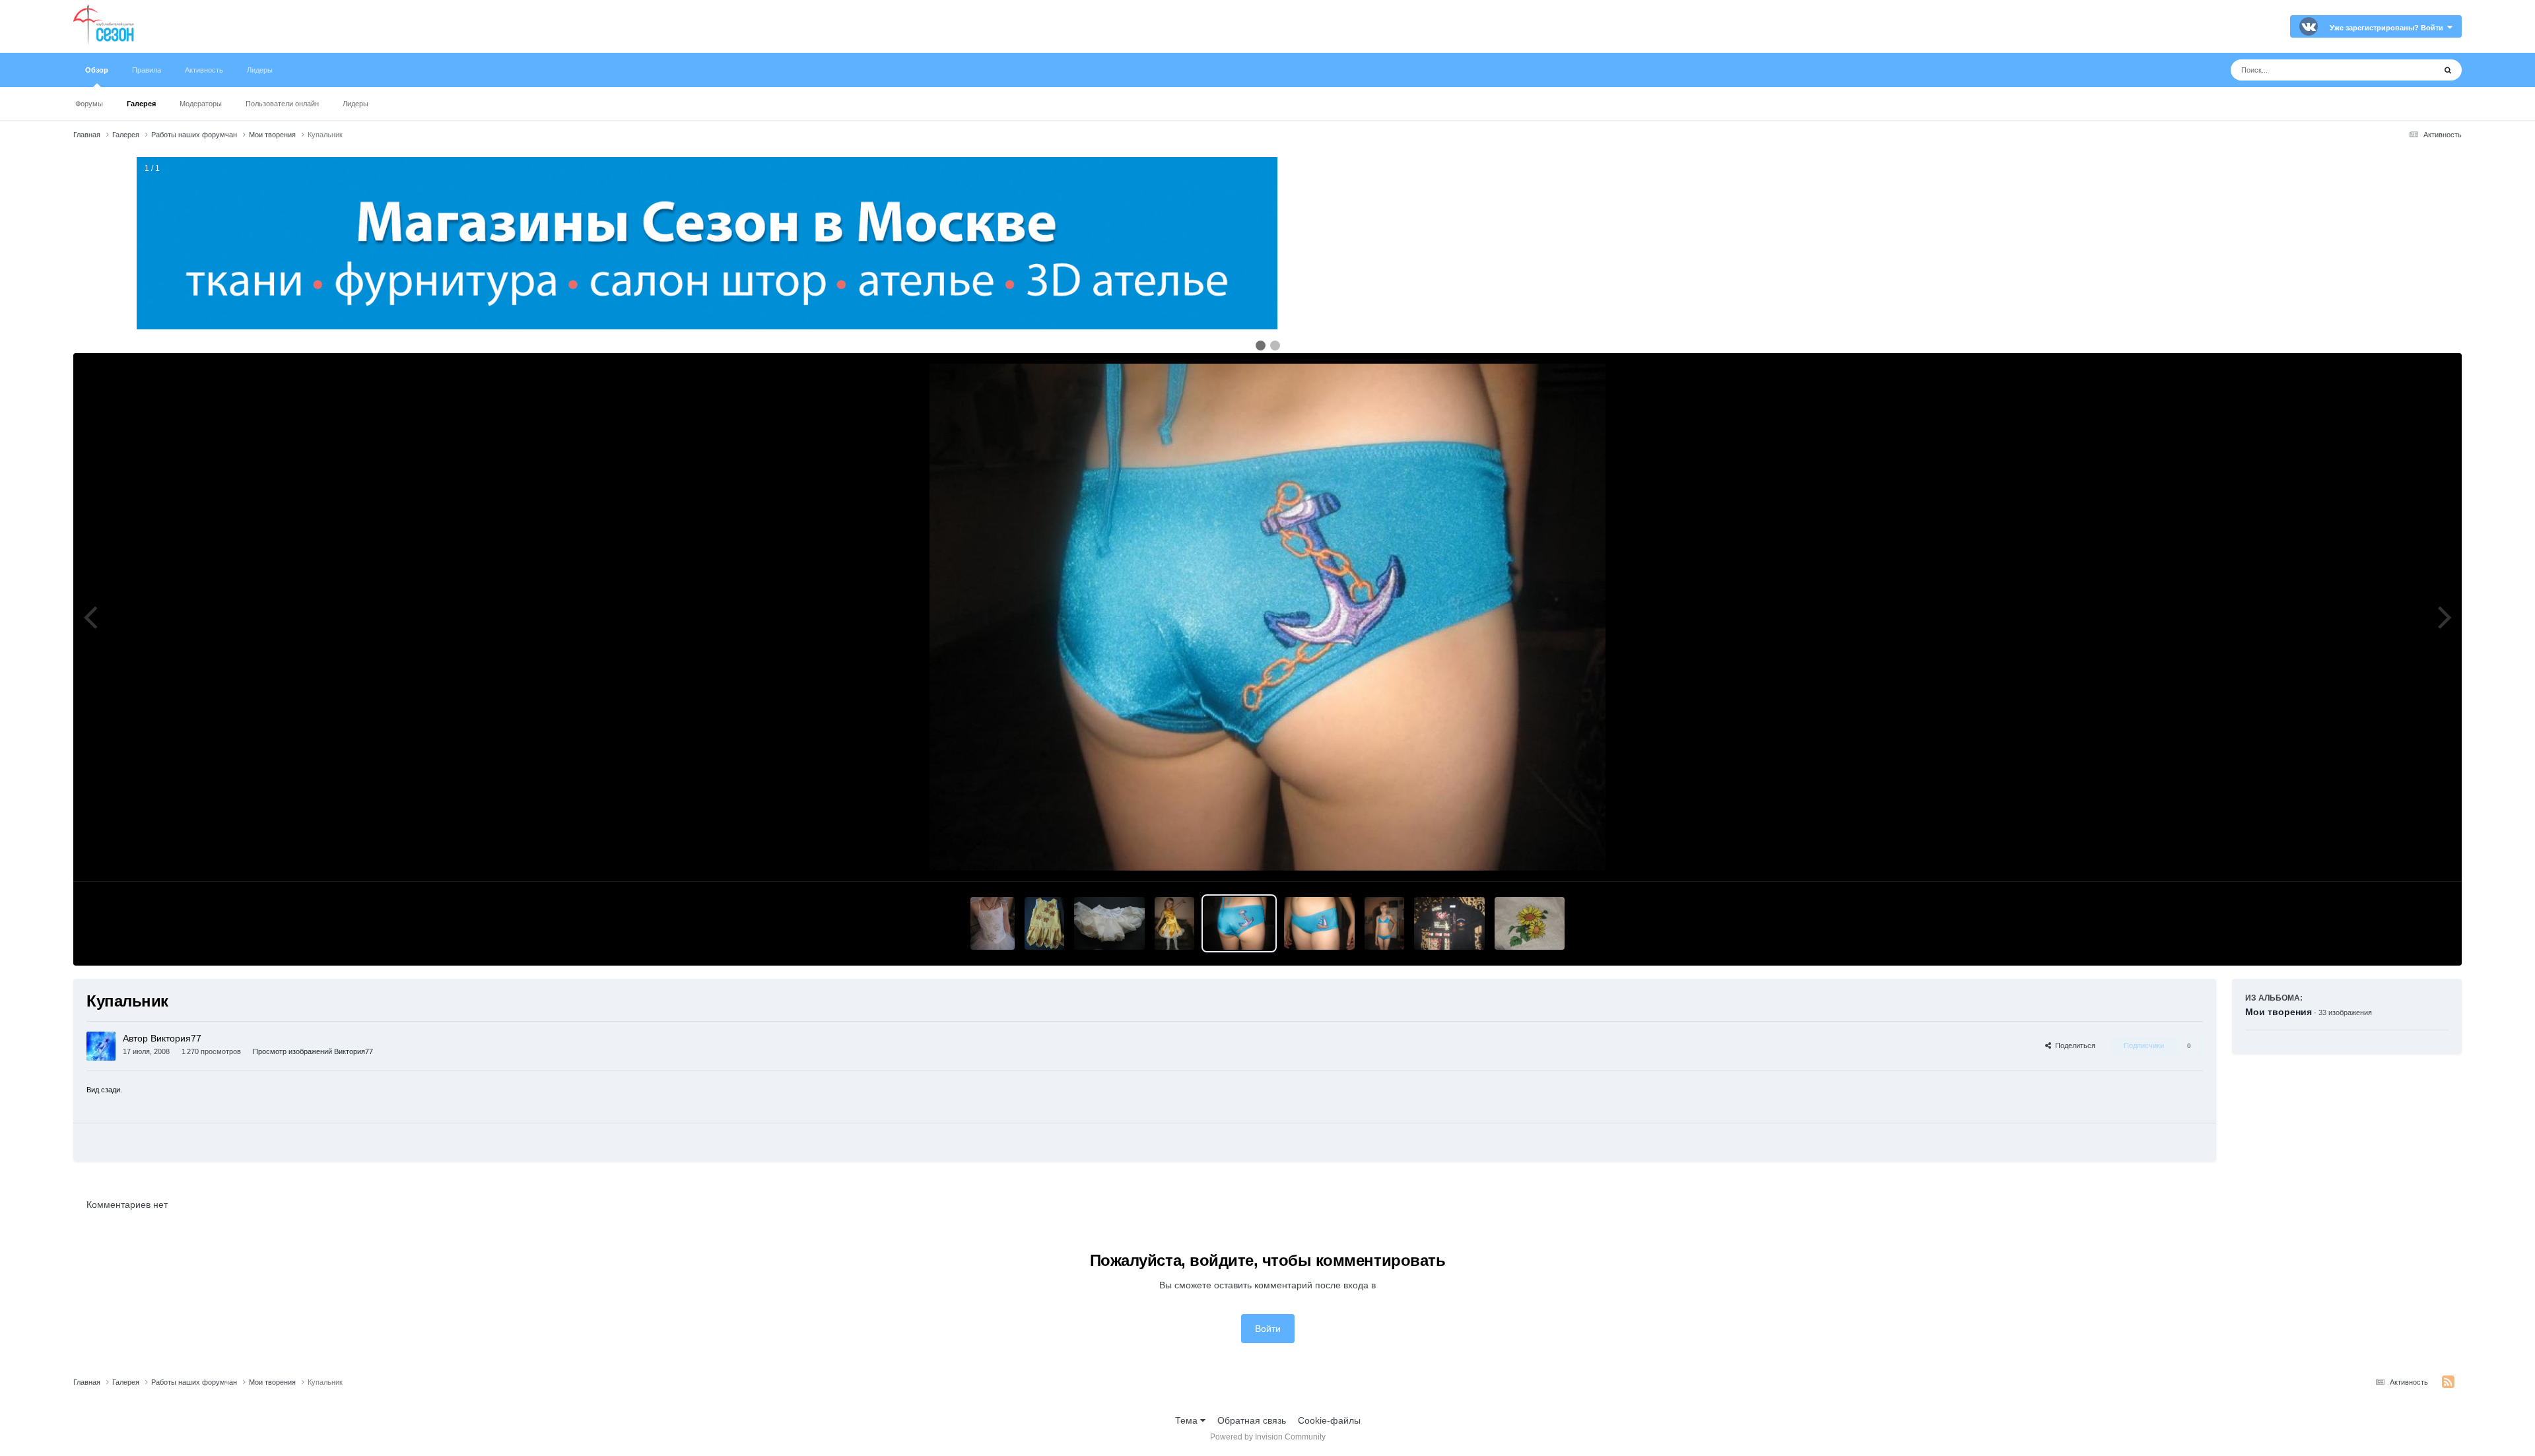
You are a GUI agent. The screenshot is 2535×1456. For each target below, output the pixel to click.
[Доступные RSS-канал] (2448, 1382)
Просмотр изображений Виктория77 (313, 1051)
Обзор (97, 70)
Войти (1268, 1329)
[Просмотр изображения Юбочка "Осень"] (1109, 923)
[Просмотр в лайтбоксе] (1267, 617)
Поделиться (2073, 1045)
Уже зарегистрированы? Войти (2388, 28)
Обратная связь (1252, 1420)
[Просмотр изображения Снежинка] (993, 923)
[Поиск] (2448, 70)
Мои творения (2279, 1012)
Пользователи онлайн (282, 104)
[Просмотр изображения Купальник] (1239, 923)
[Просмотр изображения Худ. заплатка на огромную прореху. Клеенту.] (1449, 923)
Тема (1188, 1420)
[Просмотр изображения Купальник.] (1319, 923)
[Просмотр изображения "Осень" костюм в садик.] (1174, 923)
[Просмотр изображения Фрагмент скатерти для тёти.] (1530, 923)
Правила (147, 70)
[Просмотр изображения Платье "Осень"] (1044, 923)
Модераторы (201, 104)
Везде (2405, 70)
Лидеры (355, 104)
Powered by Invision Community (1268, 1437)
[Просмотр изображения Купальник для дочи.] (1384, 923)
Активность (204, 70)
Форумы (89, 104)
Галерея (141, 104)
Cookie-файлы (1329, 1420)
